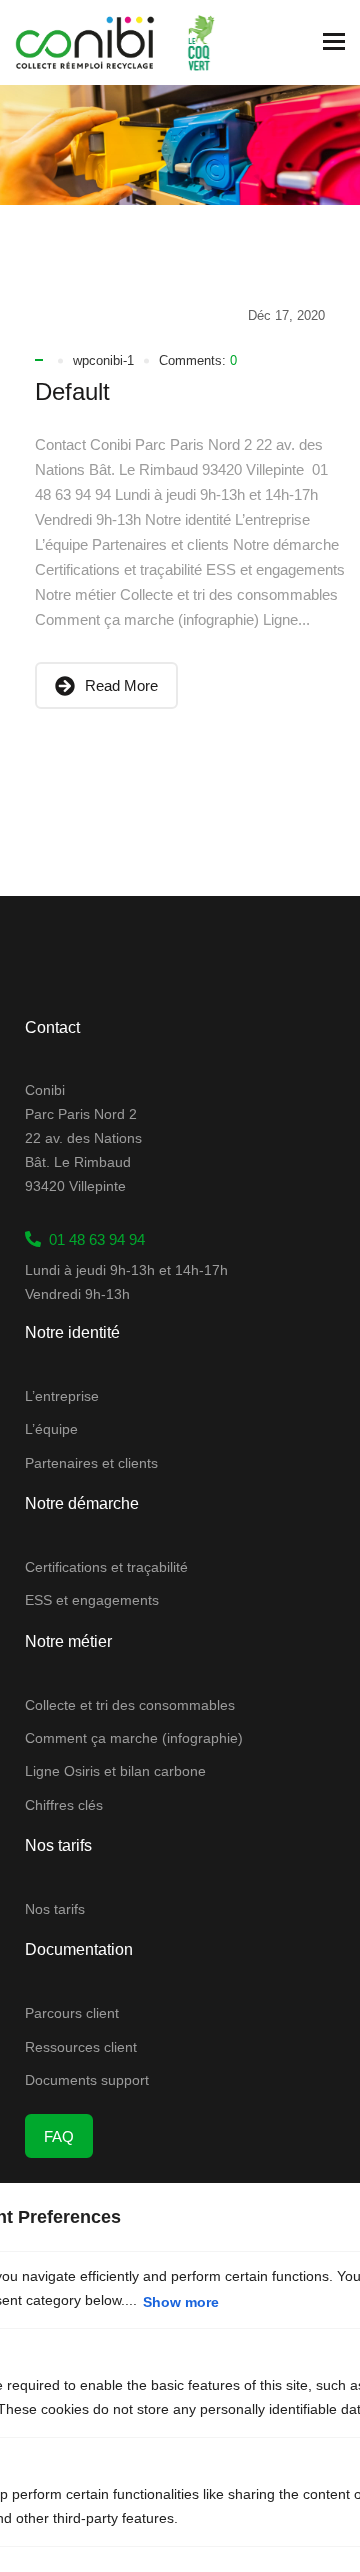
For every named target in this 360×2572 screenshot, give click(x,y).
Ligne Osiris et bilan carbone (115, 1771)
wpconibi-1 (103, 360)
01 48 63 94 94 (93, 1239)
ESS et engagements (92, 1600)
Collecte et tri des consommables (130, 1705)
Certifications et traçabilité (106, 1567)
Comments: (198, 360)
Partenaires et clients (91, 1463)
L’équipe (51, 1429)
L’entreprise (62, 1396)
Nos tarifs (55, 1909)
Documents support (87, 2080)
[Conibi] (85, 42)
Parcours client (72, 2013)
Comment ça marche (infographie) (134, 1738)
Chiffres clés (64, 1805)
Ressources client (81, 2047)
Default (72, 391)
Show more (181, 2302)
